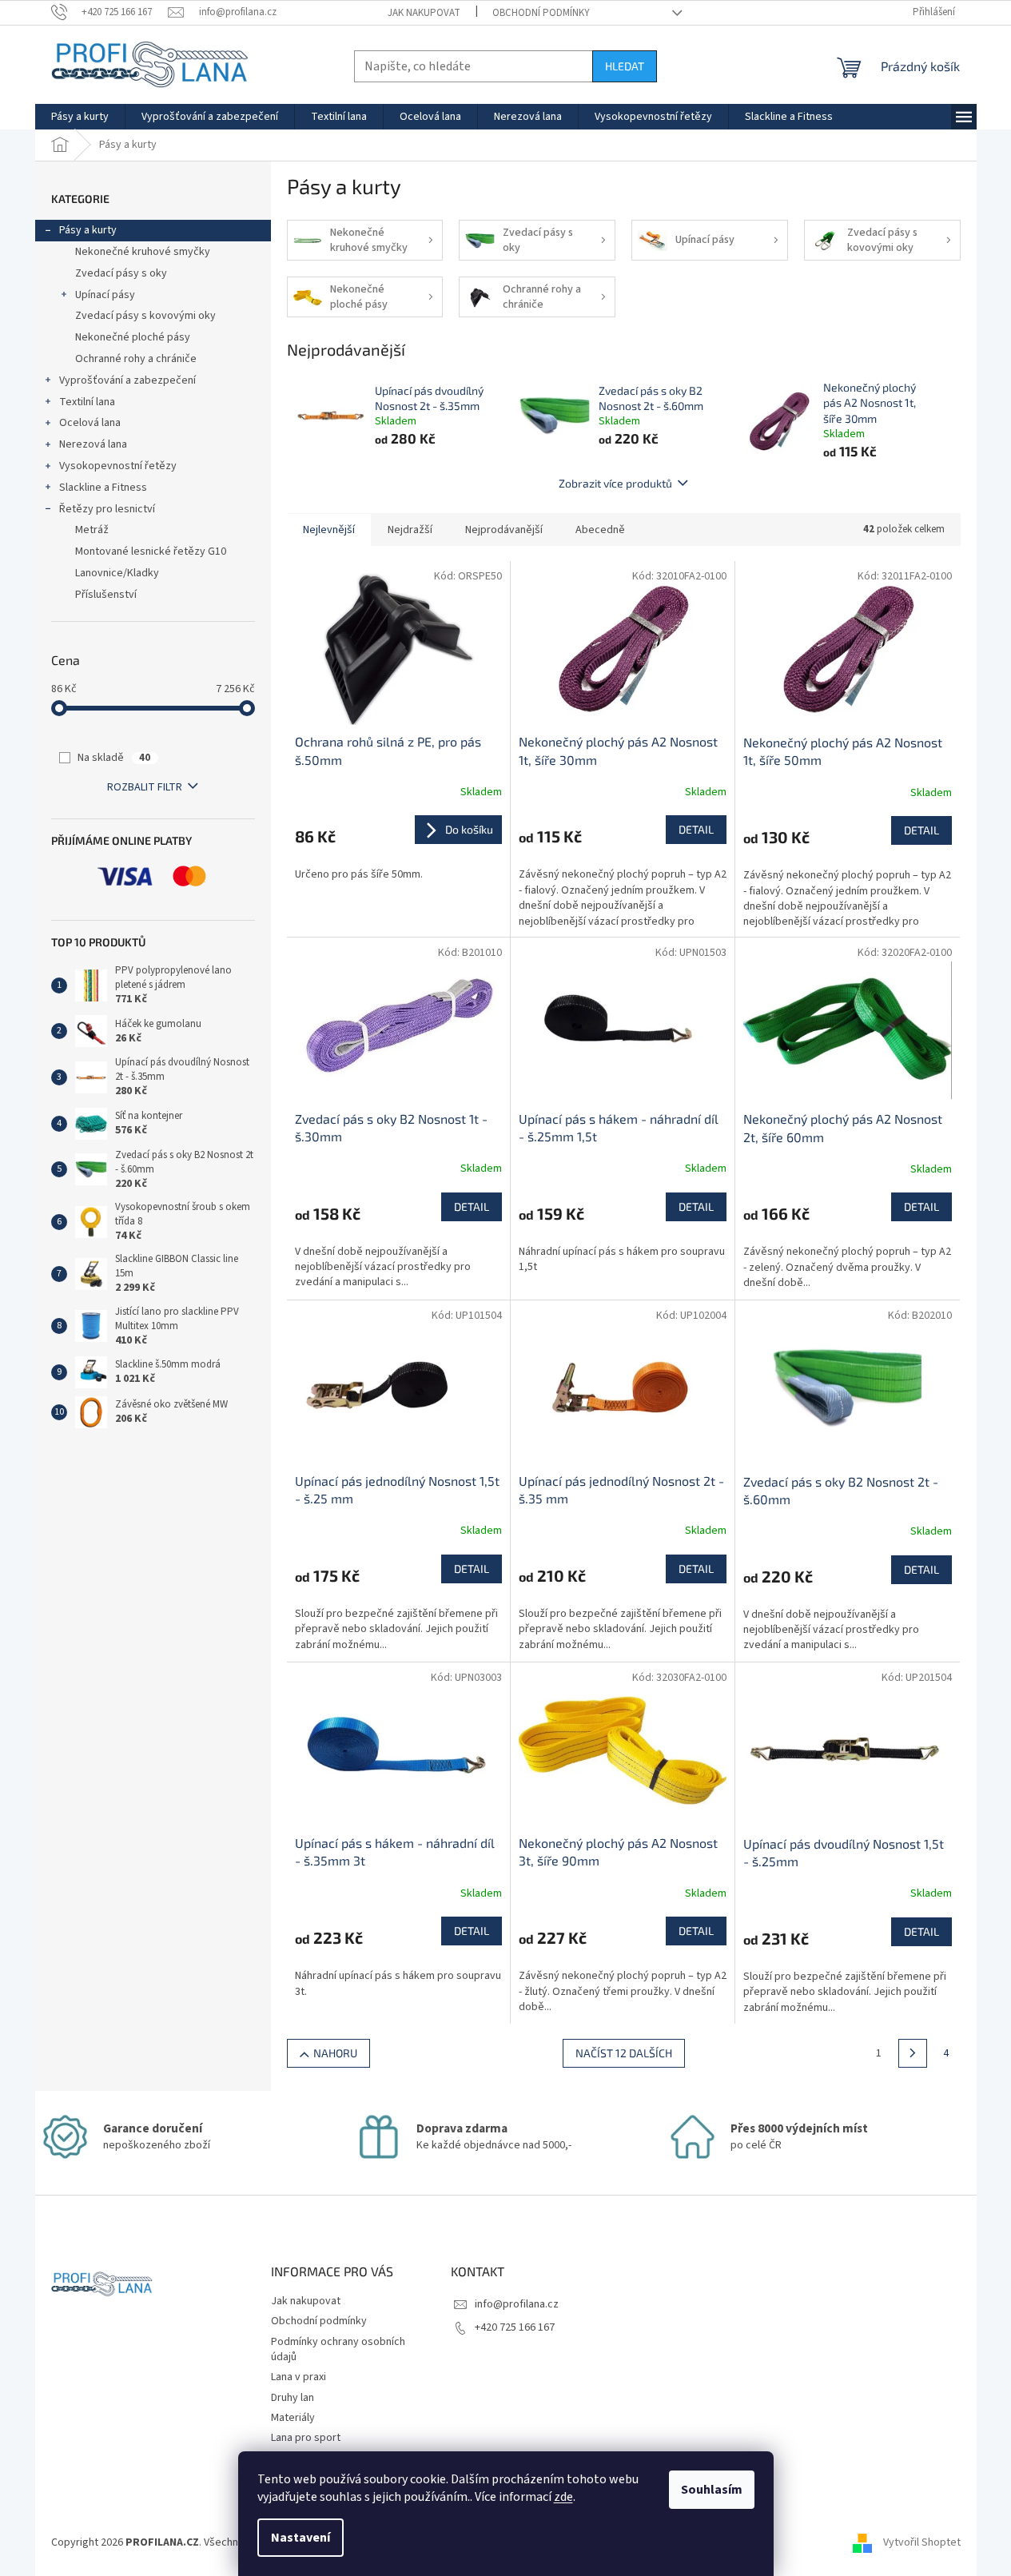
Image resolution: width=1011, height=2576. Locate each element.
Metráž (92, 530)
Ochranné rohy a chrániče (136, 359)
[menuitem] (80, 117)
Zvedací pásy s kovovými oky (145, 316)
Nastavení (301, 2538)
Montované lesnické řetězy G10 (151, 551)
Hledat (625, 66)
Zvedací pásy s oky (121, 273)
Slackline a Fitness (103, 488)
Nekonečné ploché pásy (133, 337)
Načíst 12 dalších (624, 2053)
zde (563, 2497)
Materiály (293, 2418)
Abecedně (600, 530)
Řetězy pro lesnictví (107, 509)
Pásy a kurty (88, 230)
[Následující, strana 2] (913, 2053)
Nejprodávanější (504, 530)
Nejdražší (410, 530)
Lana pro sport (306, 2438)
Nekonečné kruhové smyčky (143, 252)
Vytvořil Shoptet (922, 2542)
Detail (696, 829)
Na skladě (114, 758)
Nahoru (335, 2053)
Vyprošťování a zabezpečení (127, 380)
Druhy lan (293, 2398)
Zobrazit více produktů (615, 483)
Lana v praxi (299, 2377)
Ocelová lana (90, 423)
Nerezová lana (93, 444)
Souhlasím (712, 2490)
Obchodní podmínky (541, 13)
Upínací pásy (105, 295)
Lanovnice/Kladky (117, 573)
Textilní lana (87, 402)
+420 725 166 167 (515, 2327)
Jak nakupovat (424, 13)
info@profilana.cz (517, 2304)
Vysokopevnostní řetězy (118, 466)
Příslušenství (106, 595)
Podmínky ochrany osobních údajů (338, 2349)
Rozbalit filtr (145, 787)
